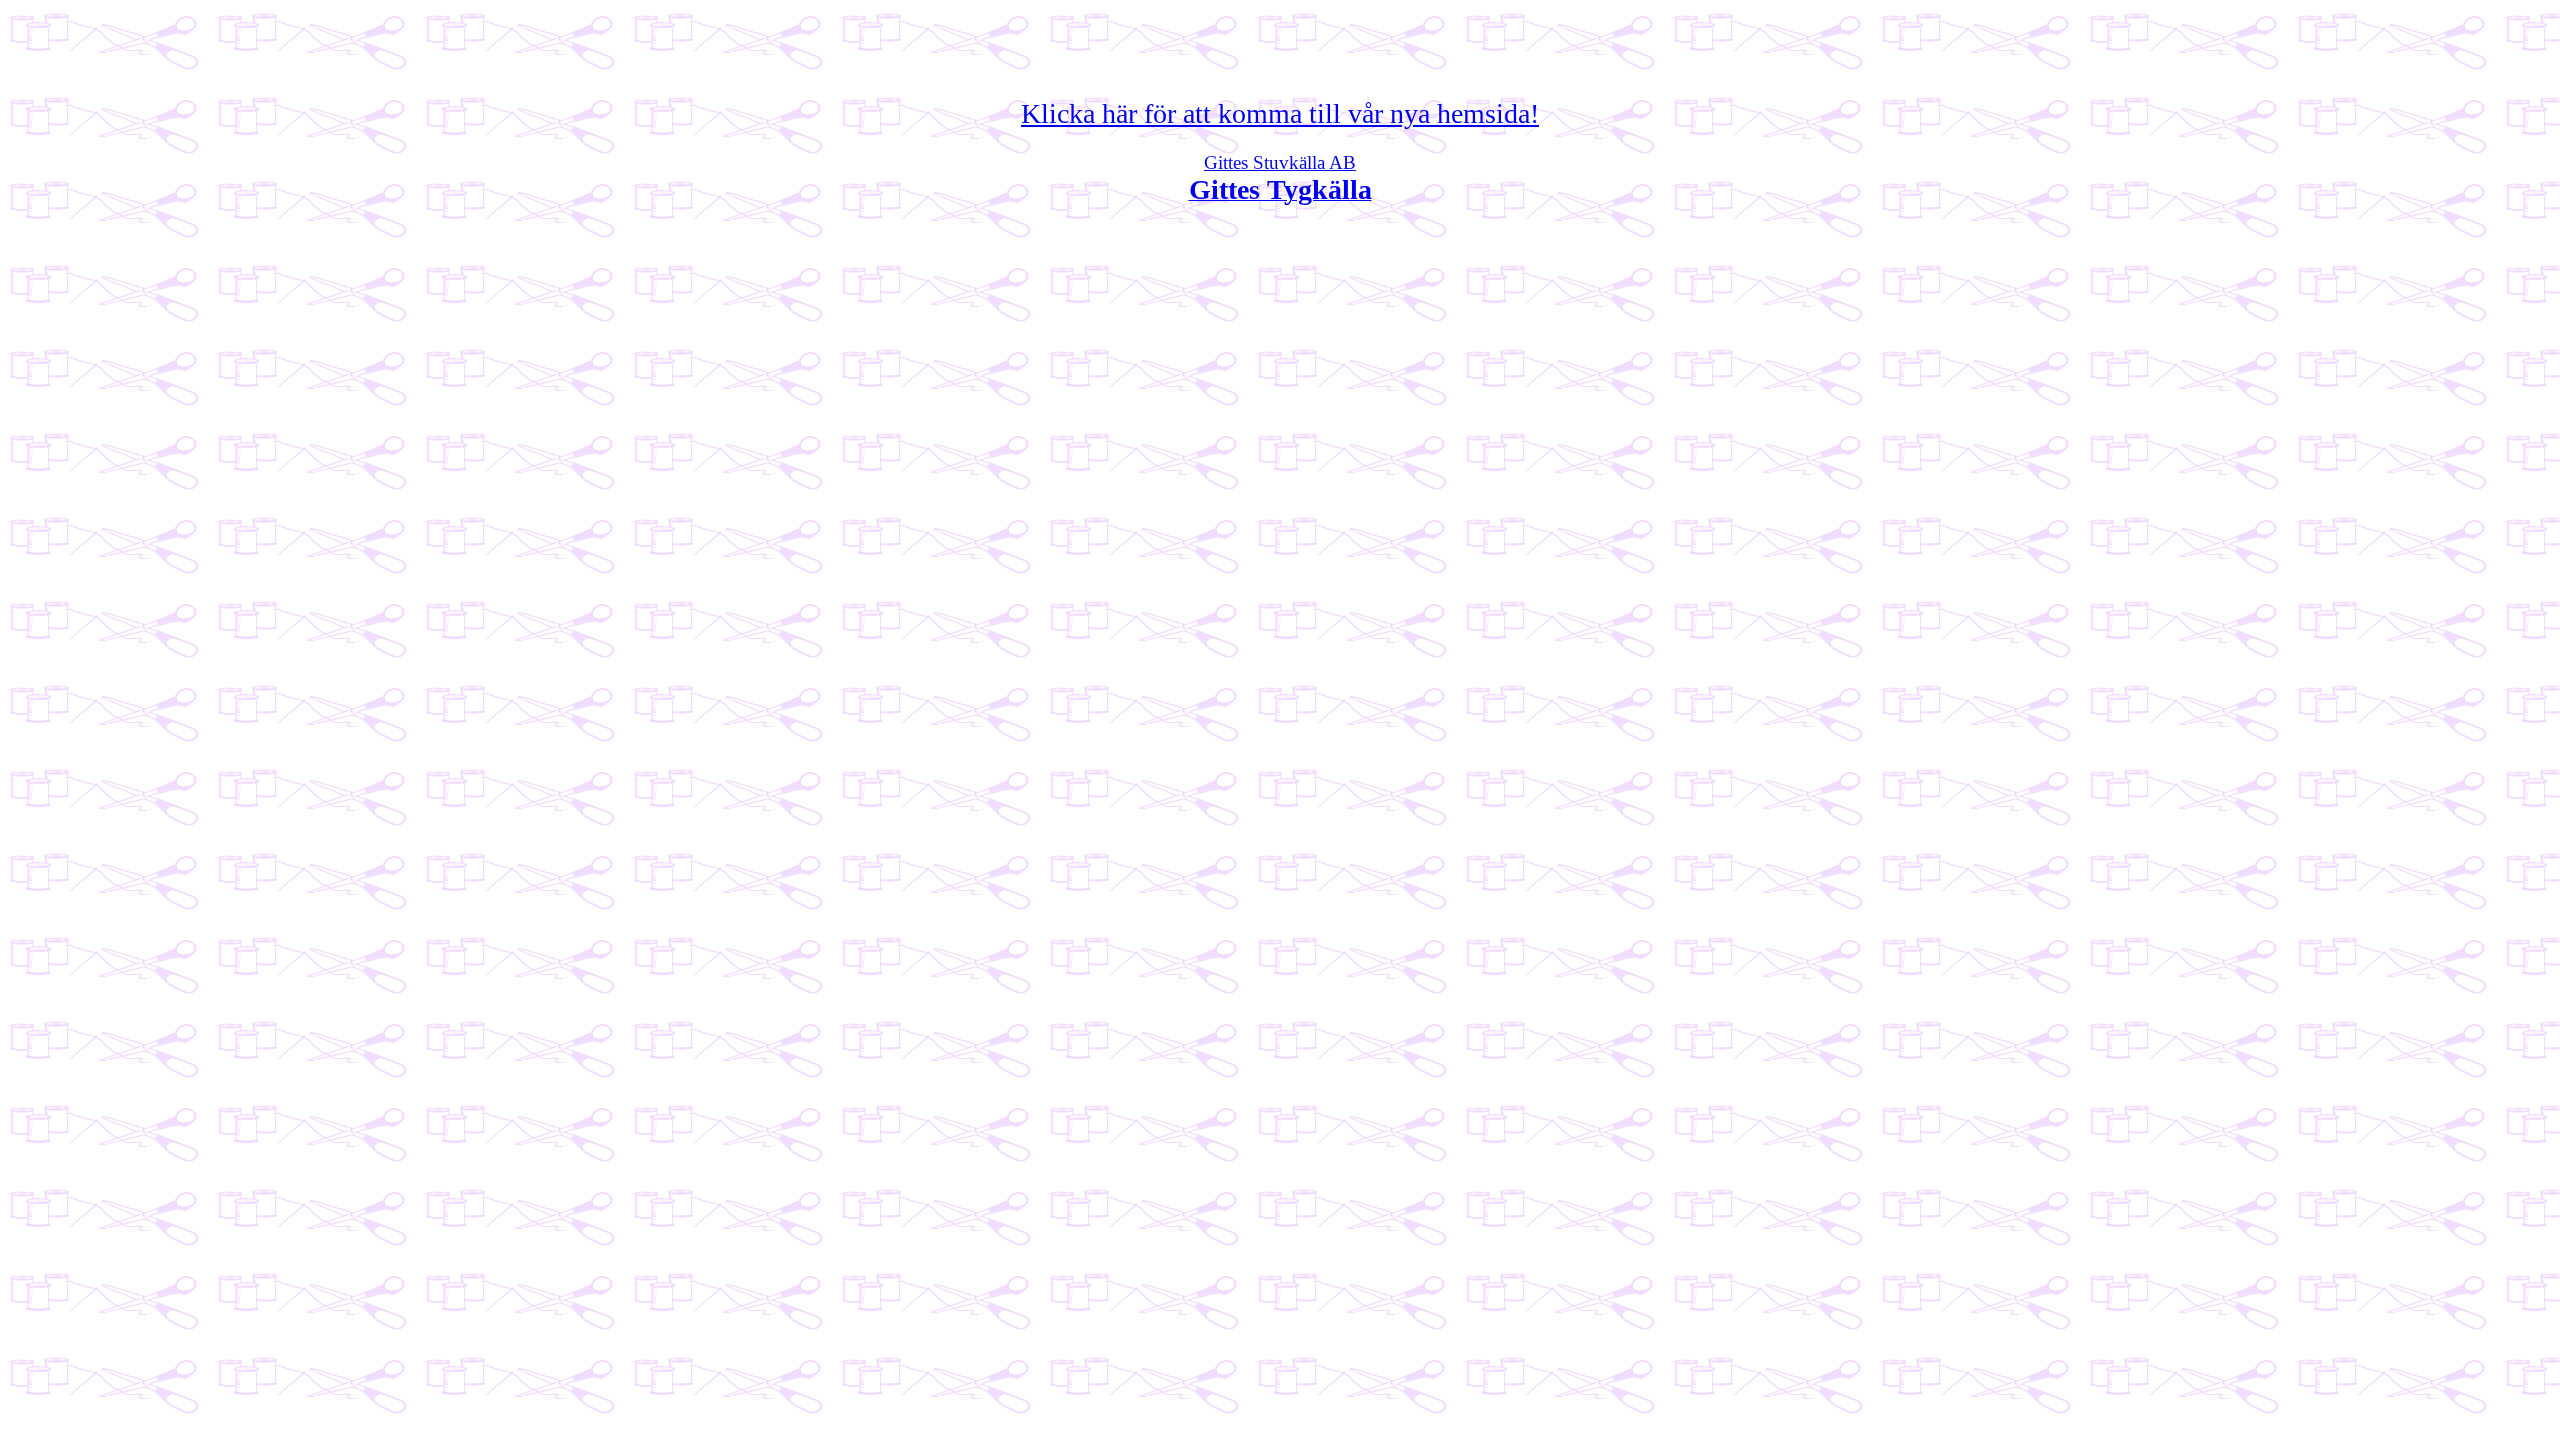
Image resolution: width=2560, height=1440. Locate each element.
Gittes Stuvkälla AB (1280, 162)
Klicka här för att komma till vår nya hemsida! (1280, 113)
